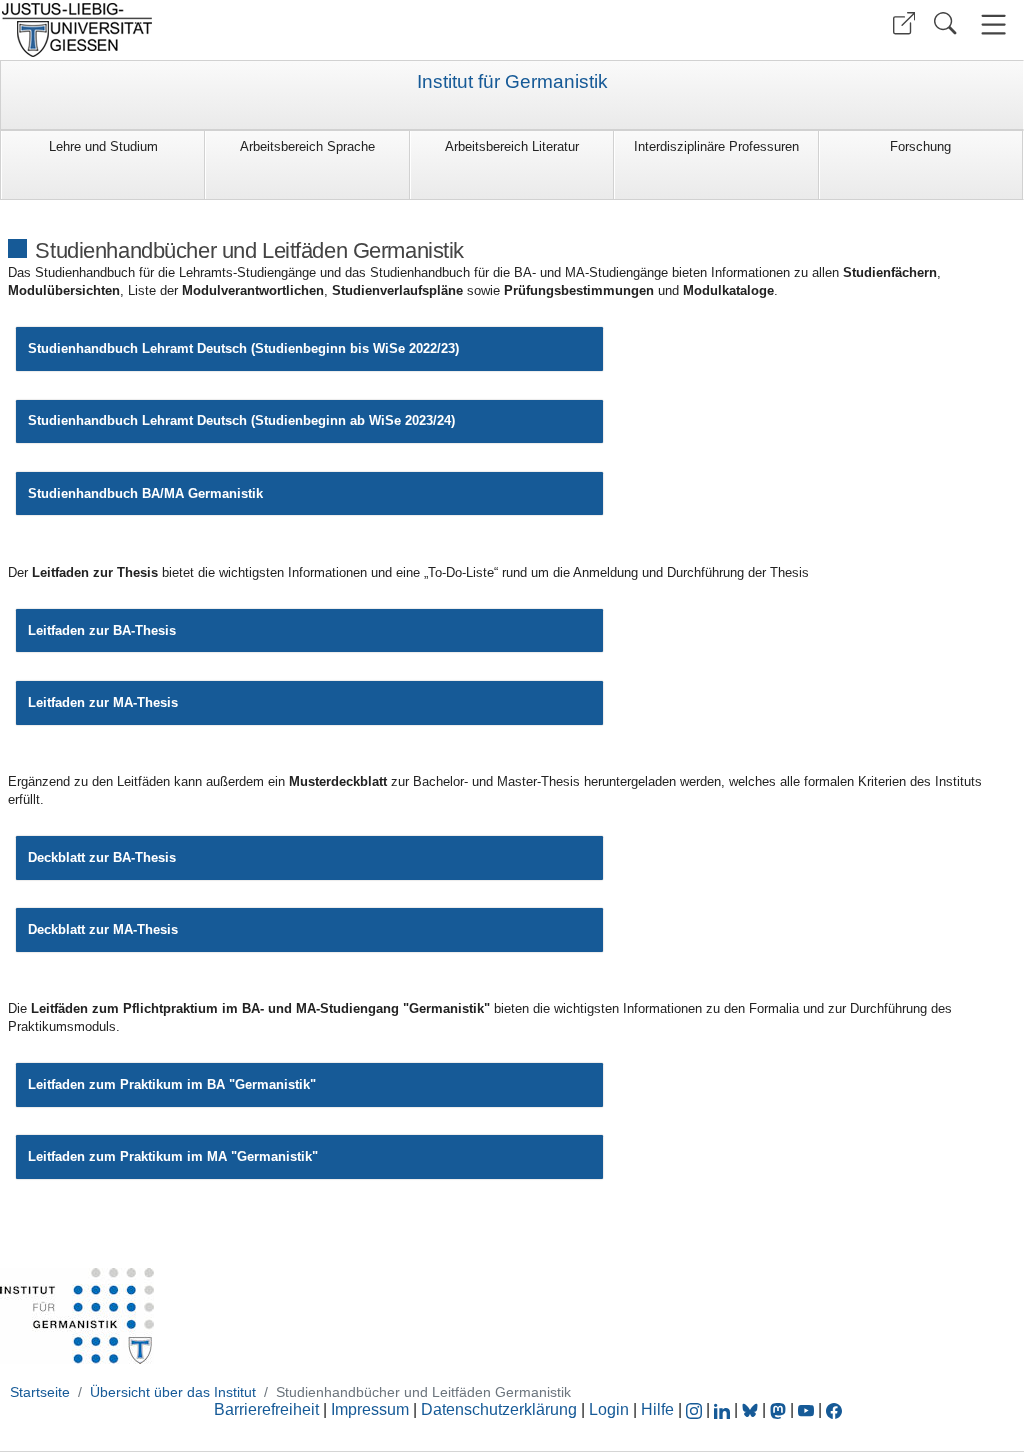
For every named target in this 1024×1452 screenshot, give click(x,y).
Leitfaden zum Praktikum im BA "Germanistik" (172, 1084)
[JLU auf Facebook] (834, 1409)
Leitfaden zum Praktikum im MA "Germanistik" (173, 1156)
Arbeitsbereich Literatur (512, 146)
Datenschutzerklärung (499, 1409)
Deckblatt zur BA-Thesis (104, 857)
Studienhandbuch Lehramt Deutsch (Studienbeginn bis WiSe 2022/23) (243, 348)
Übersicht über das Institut (173, 1392)
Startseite (40, 1392)
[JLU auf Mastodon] (780, 1409)
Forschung (920, 146)
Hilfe (657, 1409)
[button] (904, 23)
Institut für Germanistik (512, 82)
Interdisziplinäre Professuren (716, 146)
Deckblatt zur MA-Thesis (103, 929)
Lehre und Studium (103, 146)
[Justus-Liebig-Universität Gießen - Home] (253, 30)
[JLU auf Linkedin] (724, 1409)
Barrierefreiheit (266, 1409)
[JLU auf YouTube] (806, 1409)
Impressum (370, 1409)
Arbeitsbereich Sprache (307, 146)
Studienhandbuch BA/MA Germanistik (145, 493)
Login (611, 1409)
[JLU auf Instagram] (696, 1409)
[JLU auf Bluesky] (752, 1409)
